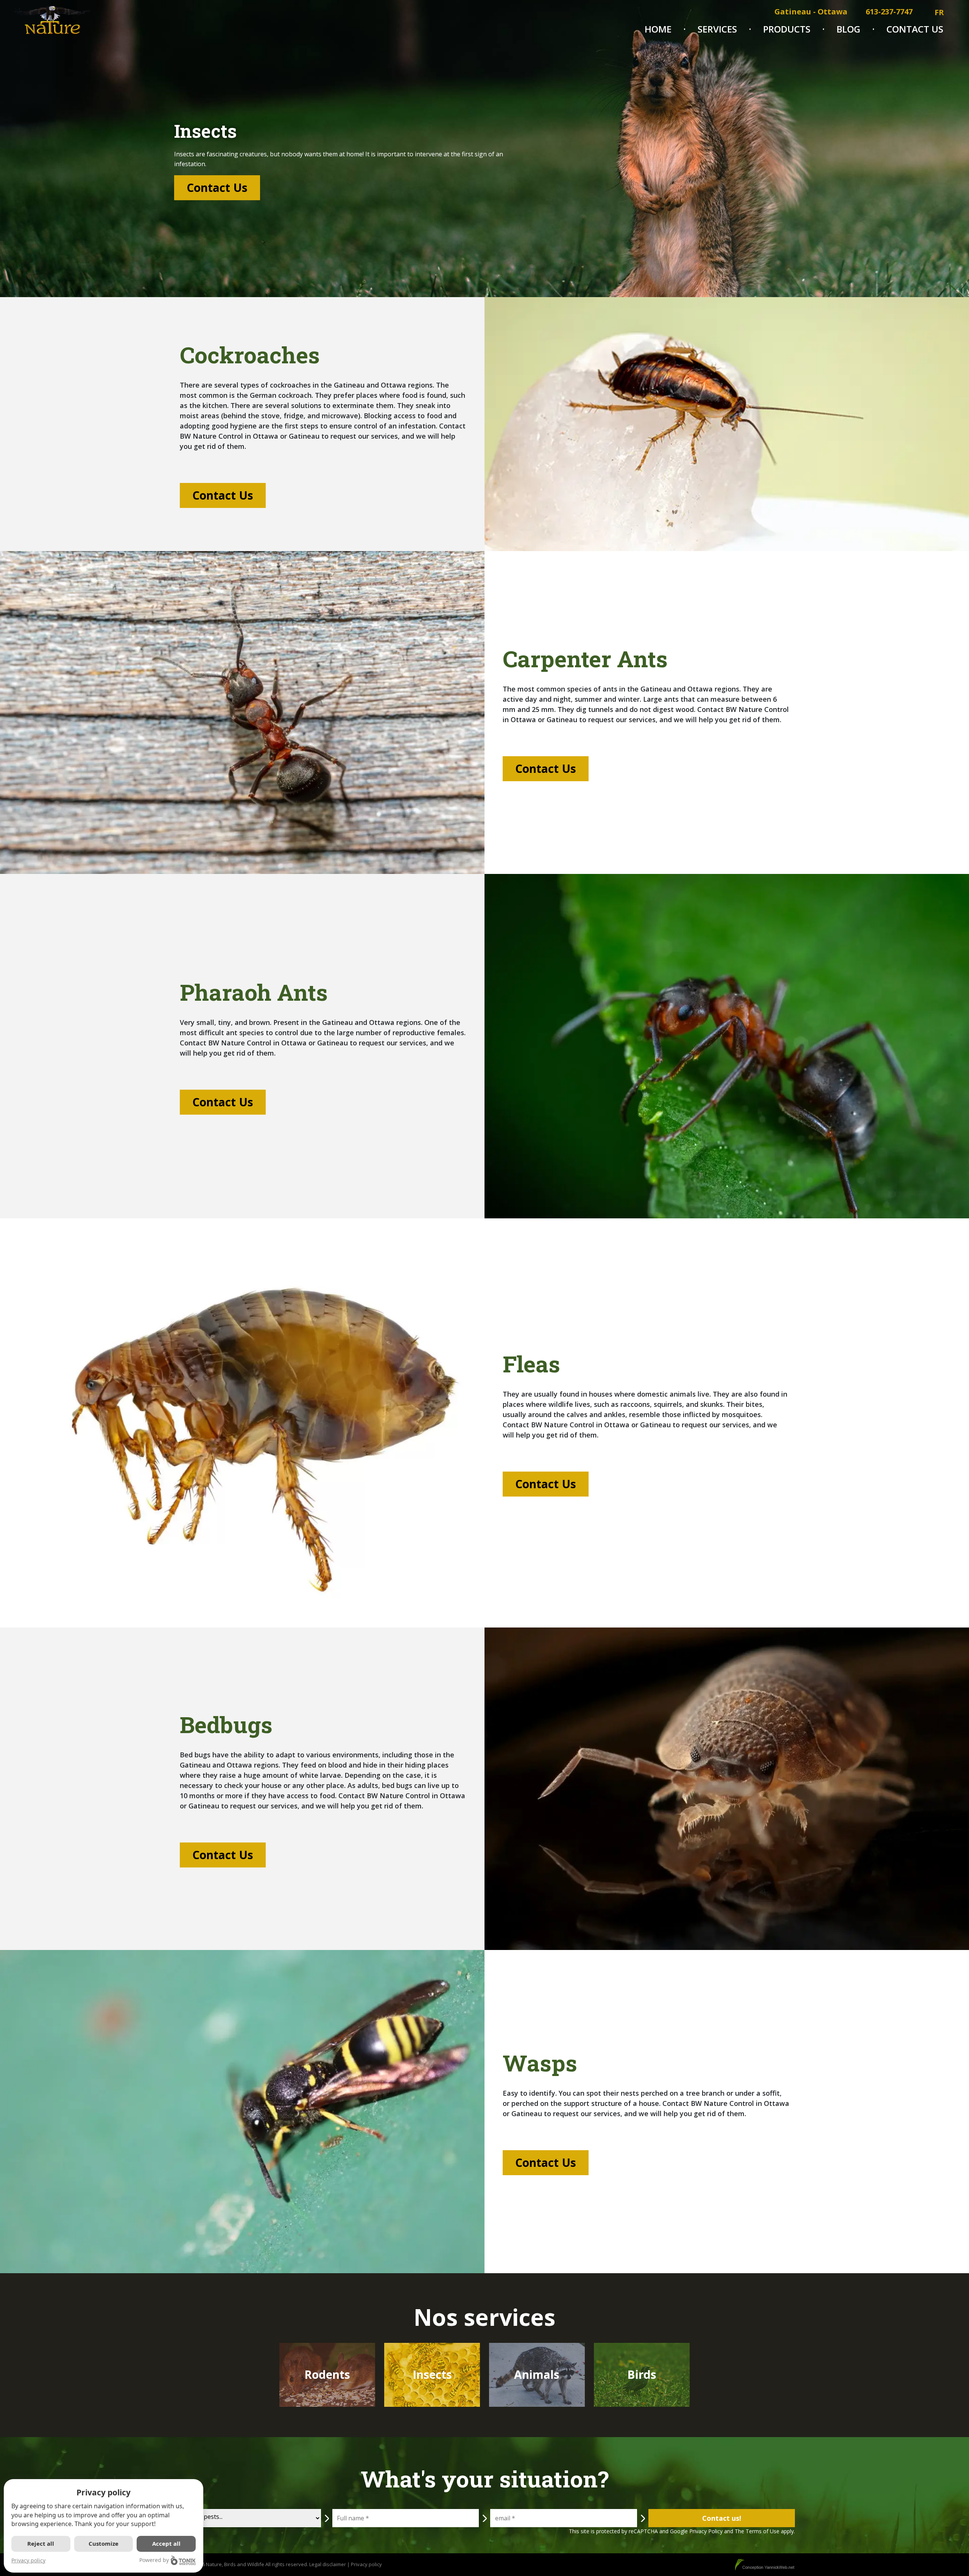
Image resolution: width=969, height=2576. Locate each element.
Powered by (154, 2560)
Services (717, 29)
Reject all (41, 2543)
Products (787, 29)
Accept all (166, 2543)
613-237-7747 (889, 12)
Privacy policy (28, 2560)
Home (658, 29)
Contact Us (915, 29)
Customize (104, 2543)
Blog (848, 29)
